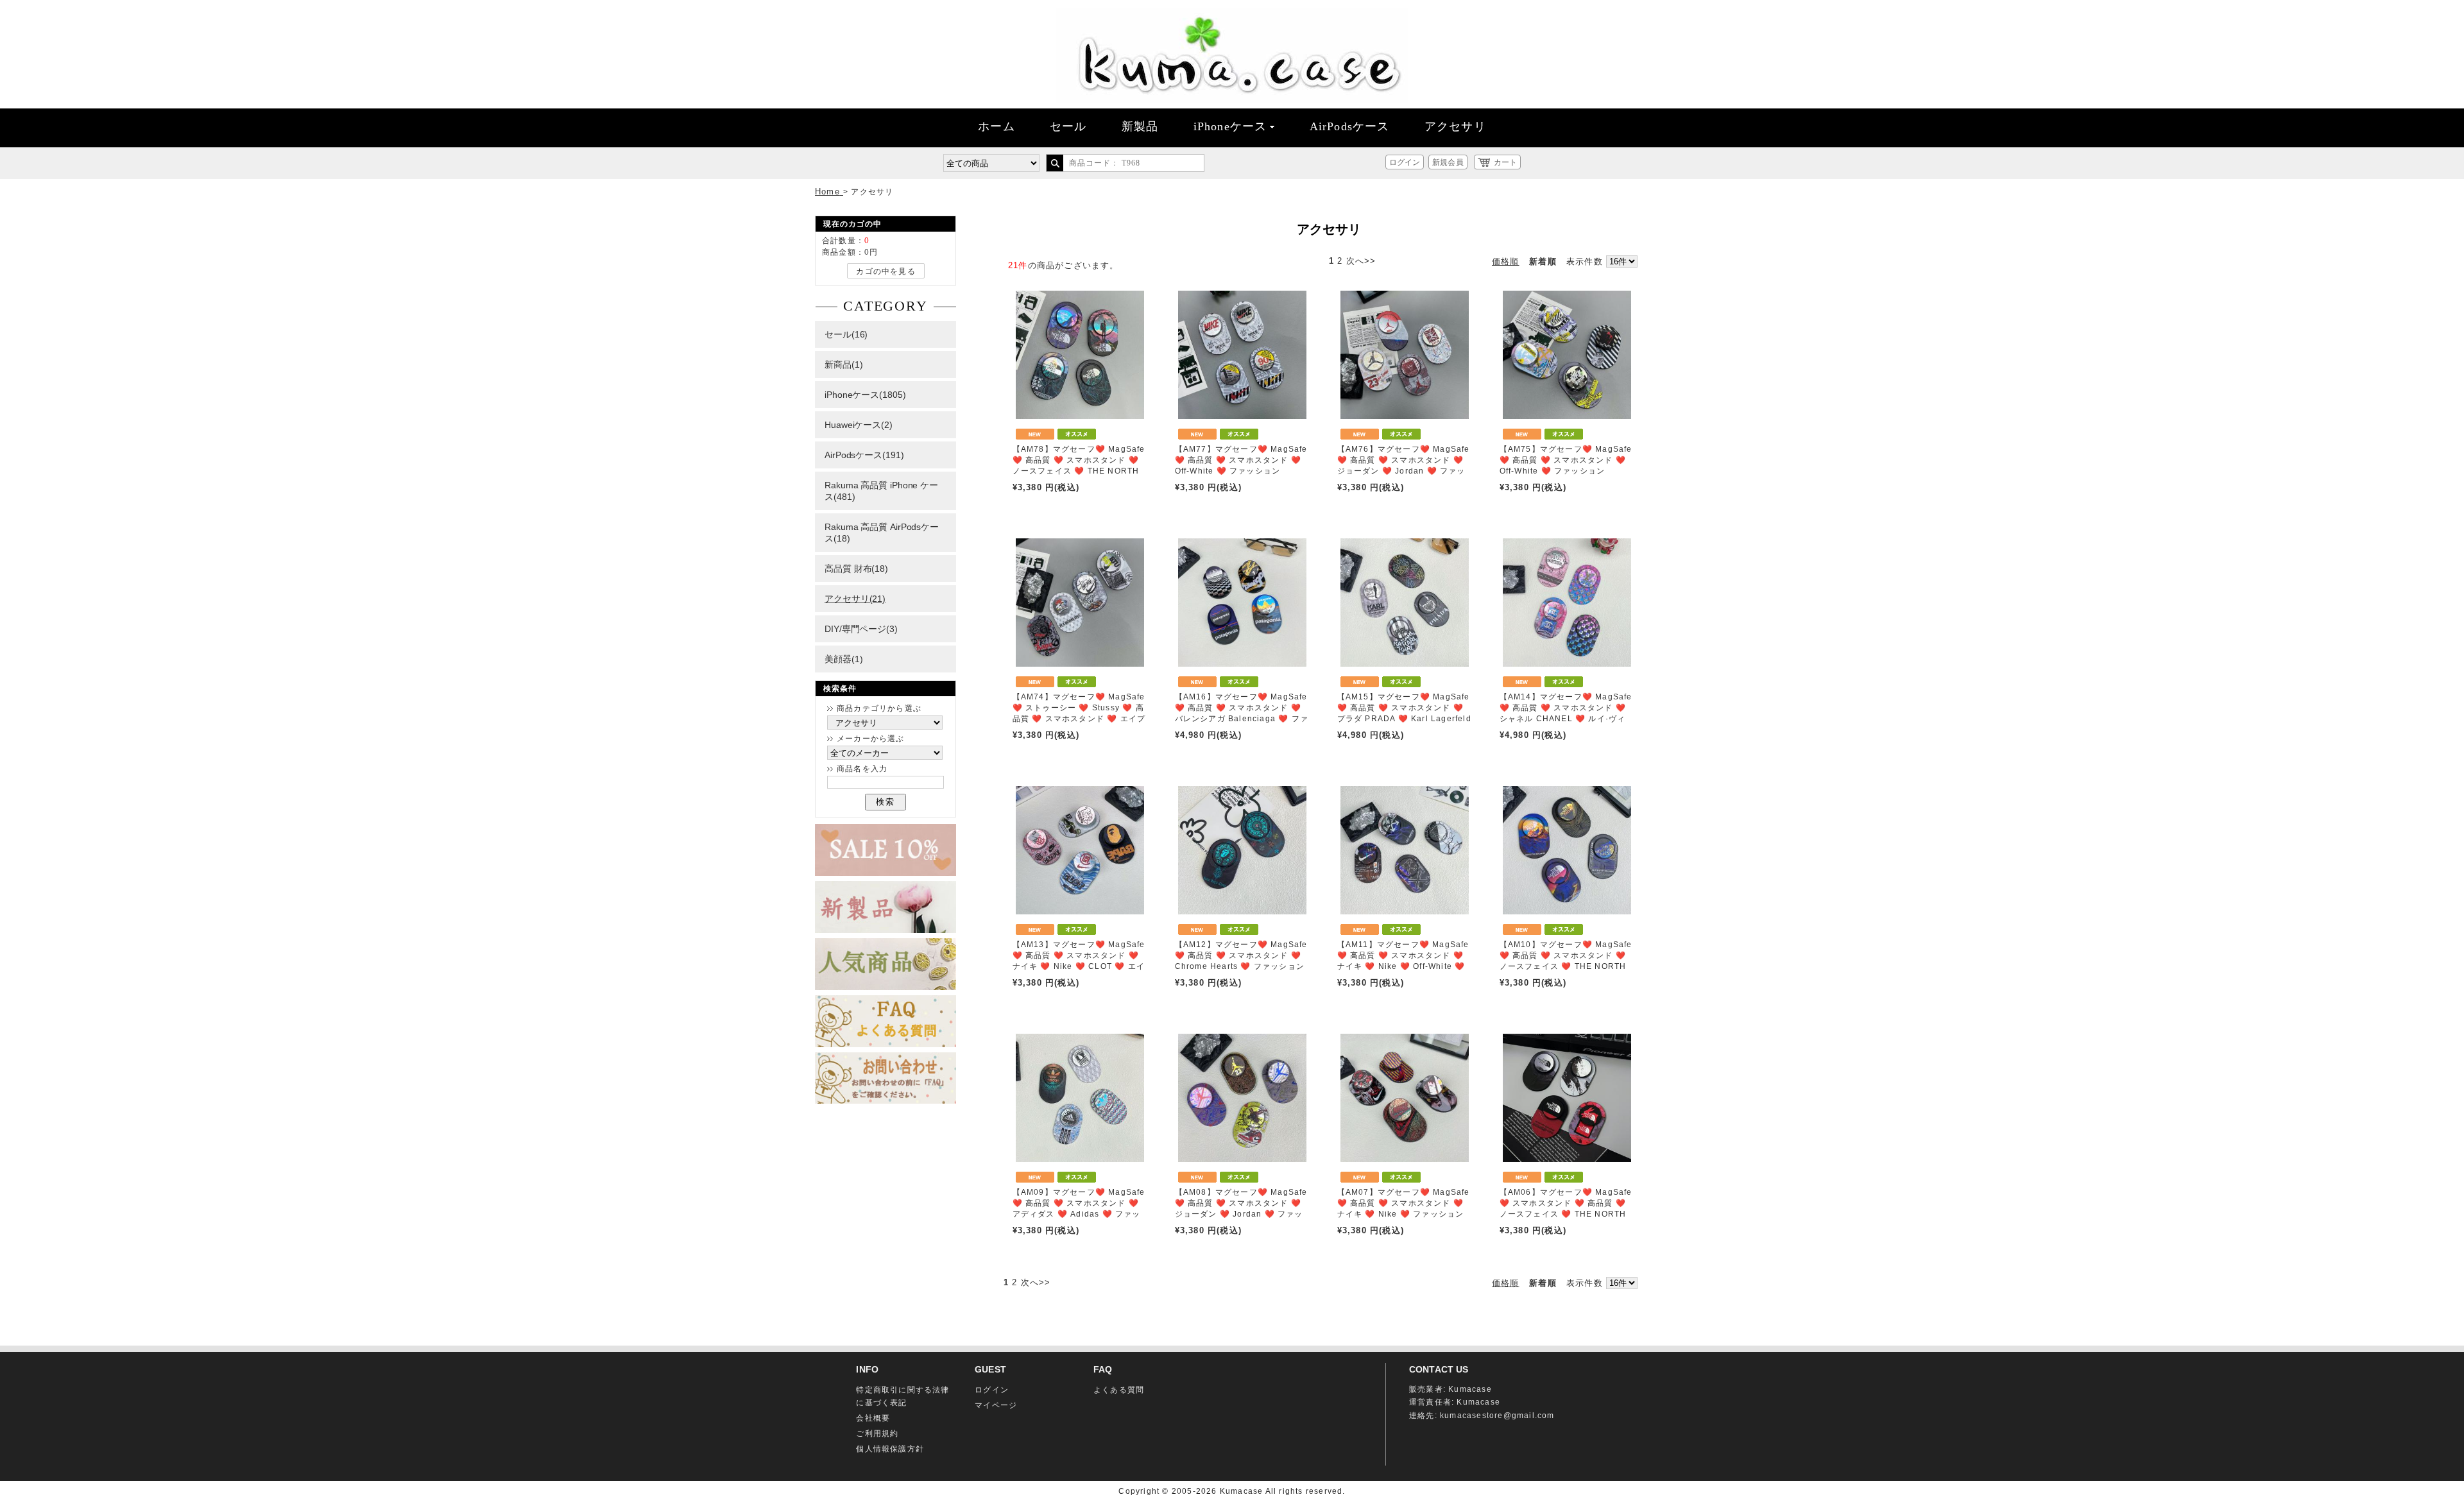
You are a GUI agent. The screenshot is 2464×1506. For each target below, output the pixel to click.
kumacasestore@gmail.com (1497, 1416)
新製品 (1140, 126)
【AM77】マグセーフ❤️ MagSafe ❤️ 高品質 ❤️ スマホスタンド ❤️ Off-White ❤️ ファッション (1241, 460)
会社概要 (873, 1418)
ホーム (997, 126)
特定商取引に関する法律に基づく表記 (903, 1396)
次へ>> (1361, 261)
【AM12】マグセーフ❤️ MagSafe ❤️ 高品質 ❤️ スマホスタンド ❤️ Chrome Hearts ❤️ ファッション (1241, 955)
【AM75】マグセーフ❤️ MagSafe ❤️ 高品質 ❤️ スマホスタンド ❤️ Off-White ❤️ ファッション (1566, 460)
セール (1068, 126)
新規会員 (1448, 162)
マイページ (996, 1405)
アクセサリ (1455, 126)
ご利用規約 (877, 1433)
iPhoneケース (1230, 126)
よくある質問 (1119, 1390)
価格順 (1506, 261)
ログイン (1405, 162)
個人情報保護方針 (890, 1449)
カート (1505, 162)
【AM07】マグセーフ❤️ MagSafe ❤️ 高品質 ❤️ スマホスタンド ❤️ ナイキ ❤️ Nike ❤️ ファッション (1404, 1203)
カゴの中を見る (886, 271)
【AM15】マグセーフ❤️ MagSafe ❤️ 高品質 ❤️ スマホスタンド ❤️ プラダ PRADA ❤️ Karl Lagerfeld (1404, 708)
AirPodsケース (1350, 126)
